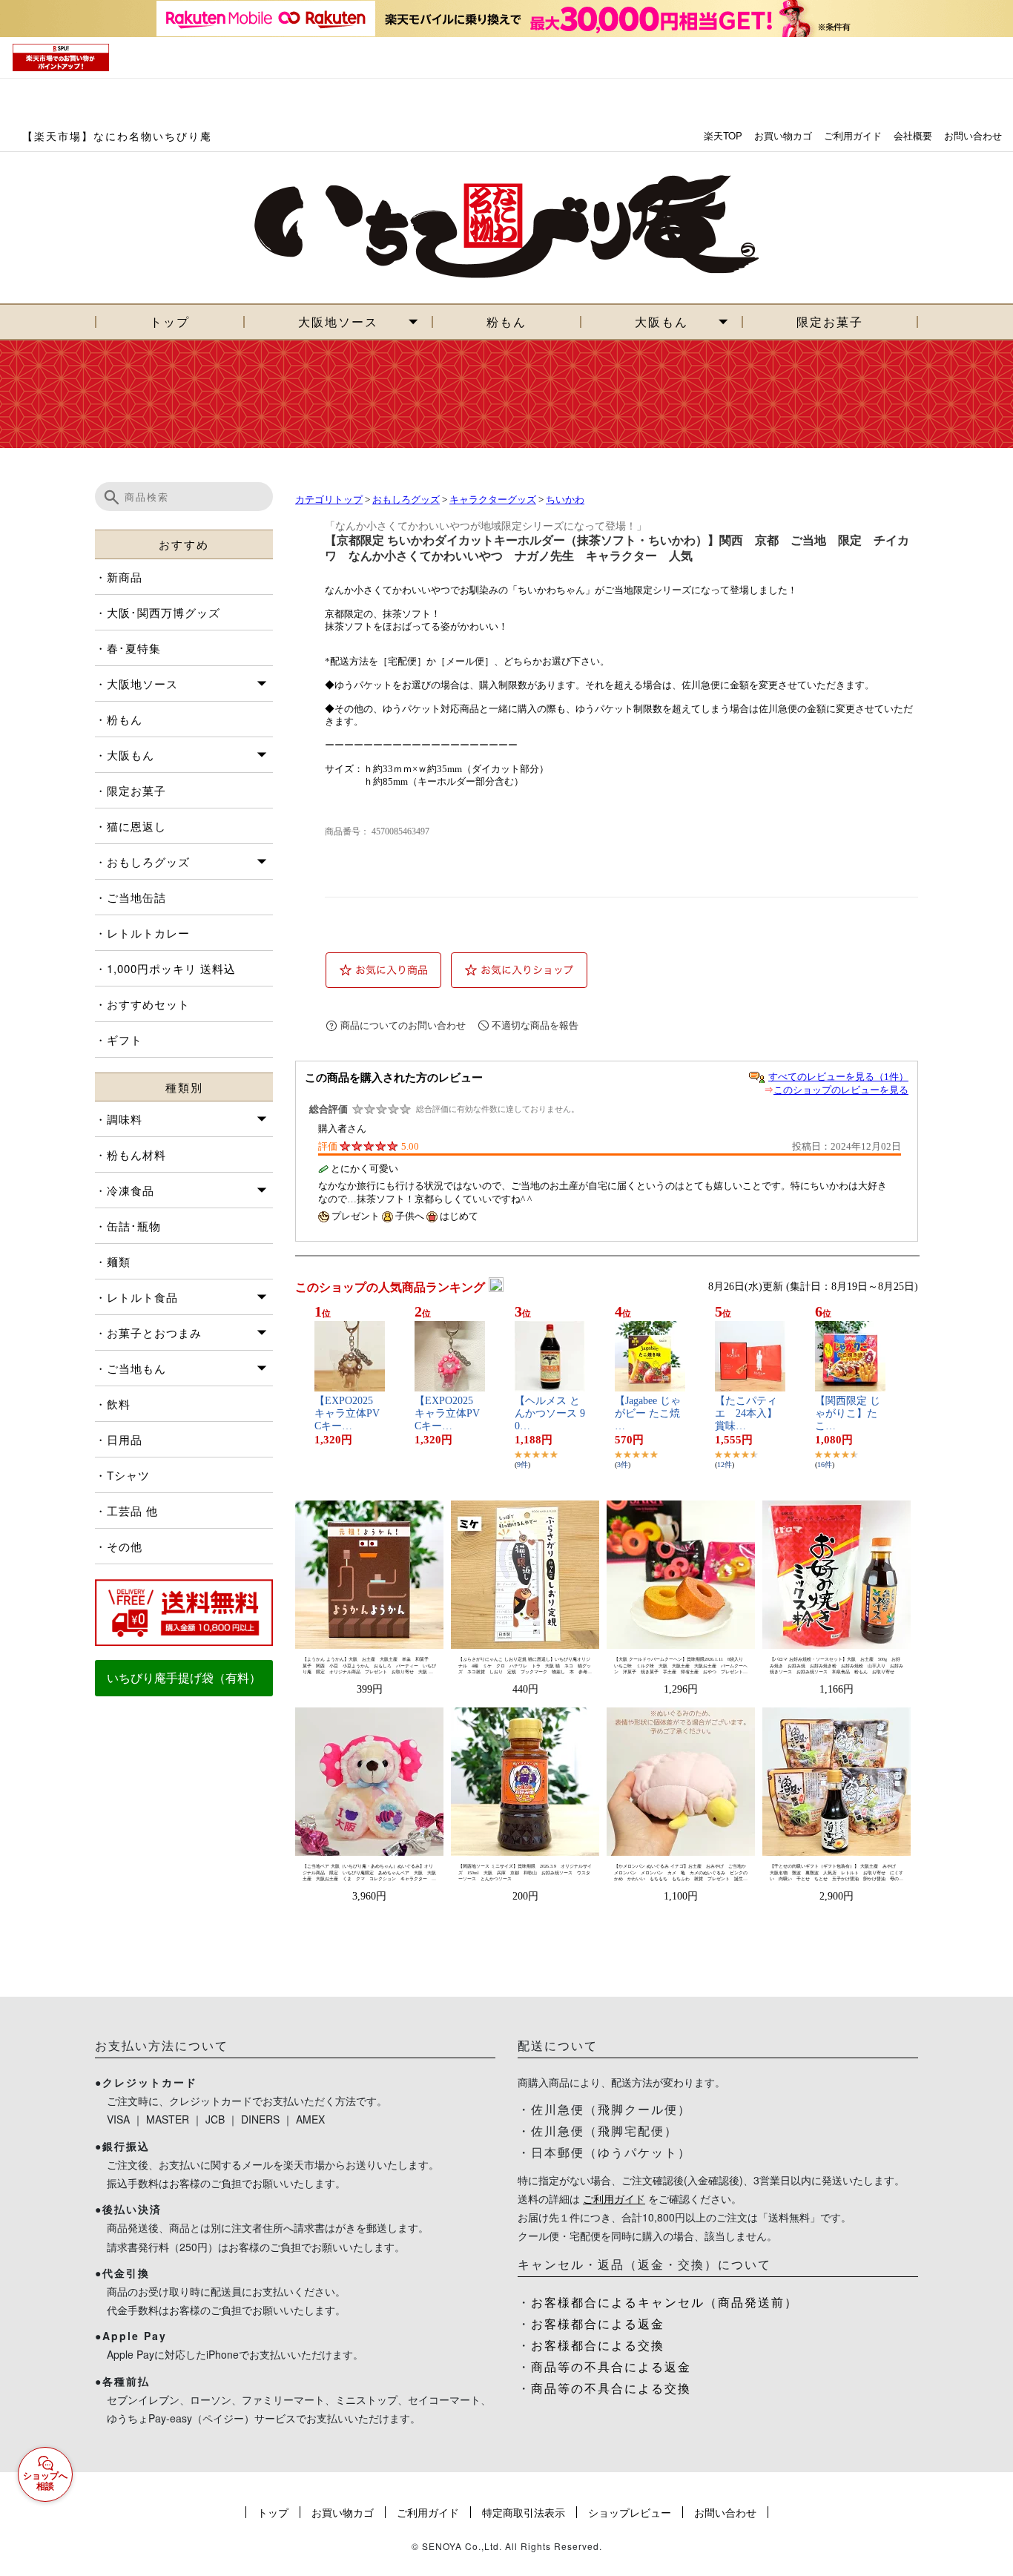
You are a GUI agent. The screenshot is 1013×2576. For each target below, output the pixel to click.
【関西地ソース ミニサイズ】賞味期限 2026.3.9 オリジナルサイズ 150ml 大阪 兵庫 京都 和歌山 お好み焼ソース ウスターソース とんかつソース (525, 1872)
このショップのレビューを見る (841, 1090)
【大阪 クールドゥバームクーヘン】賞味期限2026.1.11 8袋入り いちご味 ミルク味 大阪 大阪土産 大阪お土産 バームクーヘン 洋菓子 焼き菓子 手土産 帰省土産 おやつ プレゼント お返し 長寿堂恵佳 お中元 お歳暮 (681, 1666)
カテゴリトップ (329, 500)
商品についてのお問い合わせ (403, 1025)
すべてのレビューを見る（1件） (838, 1077)
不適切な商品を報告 (535, 1025)
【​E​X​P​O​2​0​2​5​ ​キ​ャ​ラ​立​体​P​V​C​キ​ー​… (347, 1413)
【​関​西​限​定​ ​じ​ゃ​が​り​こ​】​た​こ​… (848, 1413)
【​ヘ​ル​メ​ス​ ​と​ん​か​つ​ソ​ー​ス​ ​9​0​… (550, 1413)
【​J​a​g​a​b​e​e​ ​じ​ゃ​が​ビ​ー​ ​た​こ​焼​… (648, 1413)
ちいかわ (565, 500)
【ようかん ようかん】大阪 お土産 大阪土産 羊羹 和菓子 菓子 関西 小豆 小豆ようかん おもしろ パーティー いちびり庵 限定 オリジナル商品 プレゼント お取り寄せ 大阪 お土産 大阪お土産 (369, 1666)
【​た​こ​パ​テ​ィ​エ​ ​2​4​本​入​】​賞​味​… (746, 1413)
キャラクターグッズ (493, 500)
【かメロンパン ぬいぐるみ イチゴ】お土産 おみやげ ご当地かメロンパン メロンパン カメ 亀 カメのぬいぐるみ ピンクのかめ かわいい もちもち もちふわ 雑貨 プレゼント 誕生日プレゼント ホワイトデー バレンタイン (681, 1873)
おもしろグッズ (406, 500)
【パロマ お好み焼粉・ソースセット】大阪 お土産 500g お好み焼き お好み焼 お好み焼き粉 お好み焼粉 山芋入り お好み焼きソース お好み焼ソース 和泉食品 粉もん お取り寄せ (837, 1666)
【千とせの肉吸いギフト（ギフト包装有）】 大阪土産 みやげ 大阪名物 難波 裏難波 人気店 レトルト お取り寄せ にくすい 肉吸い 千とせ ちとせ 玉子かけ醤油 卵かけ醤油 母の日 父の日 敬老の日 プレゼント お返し (837, 1873)
